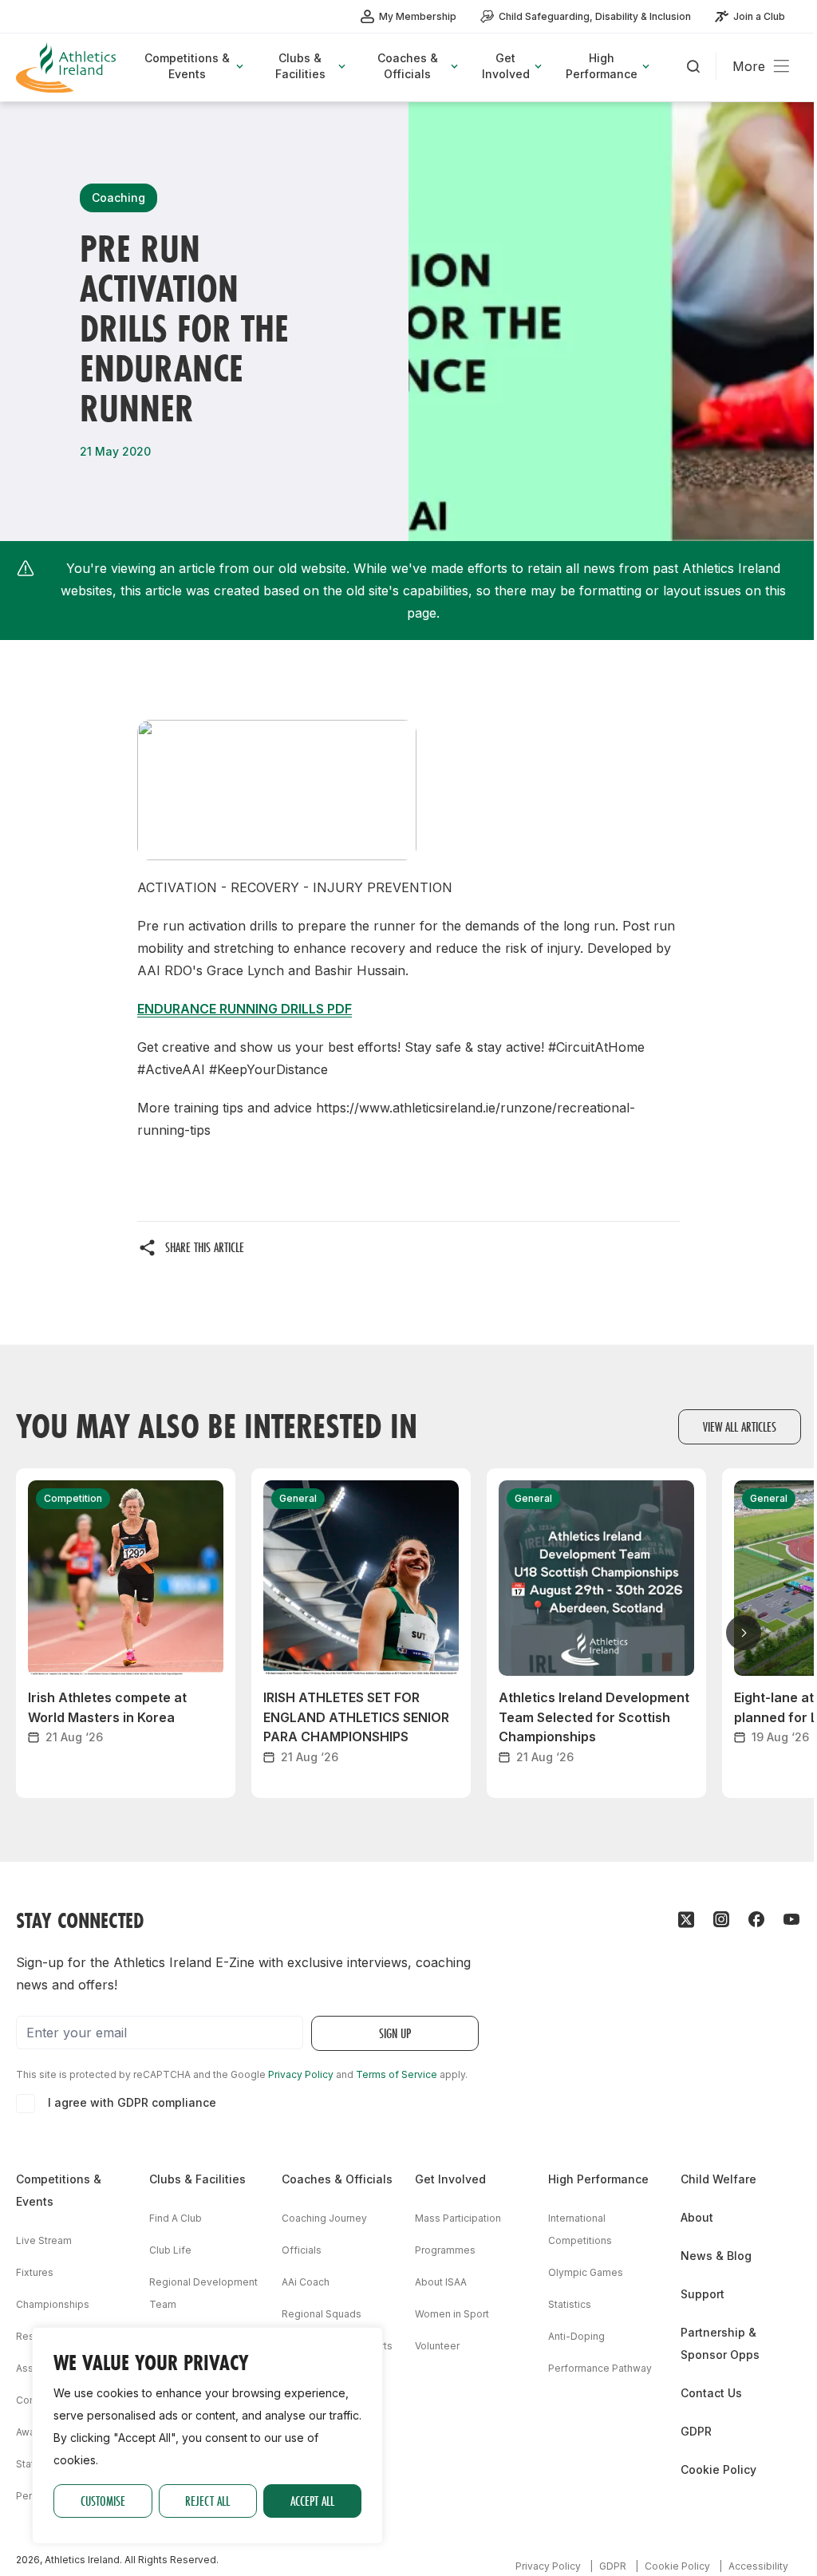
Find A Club (176, 2218)
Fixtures (35, 2272)
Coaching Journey (324, 2218)
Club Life (170, 2250)
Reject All (207, 2501)
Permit (31, 2496)
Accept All (312, 2501)
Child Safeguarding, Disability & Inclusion (595, 16)
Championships (53, 2304)
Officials (302, 2250)
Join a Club (759, 16)
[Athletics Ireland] (68, 67)
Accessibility (758, 2566)
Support (703, 2294)
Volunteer (437, 2346)
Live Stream (44, 2240)
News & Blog (716, 2256)
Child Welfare (718, 2179)
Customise (103, 2501)
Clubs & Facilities (197, 2179)
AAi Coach (306, 2282)
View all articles (740, 1426)
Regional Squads (322, 2314)
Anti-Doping (576, 2336)
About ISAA (441, 2282)
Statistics (570, 2304)
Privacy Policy (301, 2074)
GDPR (696, 2431)
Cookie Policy (718, 2469)
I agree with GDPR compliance (132, 2102)
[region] (207, 2436)
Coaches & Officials (337, 2179)
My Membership (418, 16)
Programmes (445, 2250)
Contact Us (711, 2393)
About (697, 2217)
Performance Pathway (600, 2368)
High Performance (598, 2179)
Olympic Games (586, 2272)
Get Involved (450, 2179)
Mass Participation (458, 2218)
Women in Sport (452, 2314)
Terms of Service (397, 2074)
